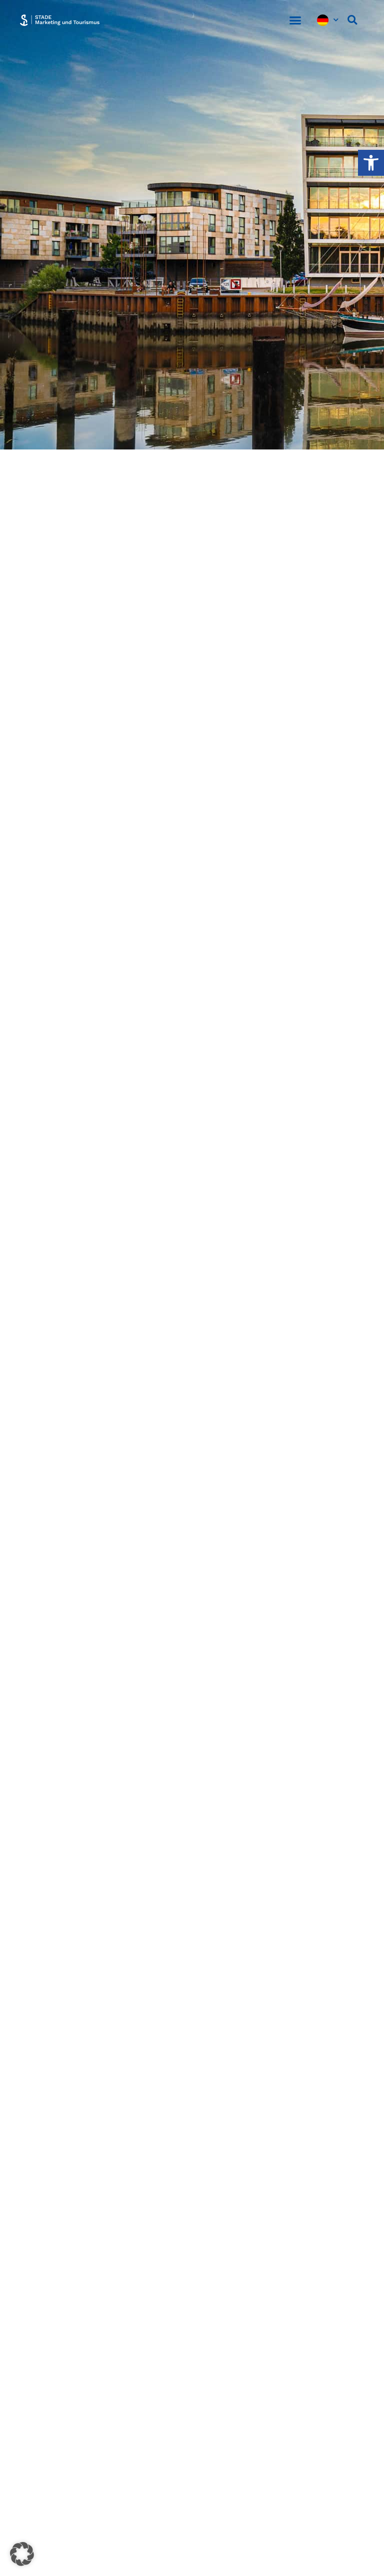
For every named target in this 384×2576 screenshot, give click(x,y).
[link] (371, 163)
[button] (295, 20)
